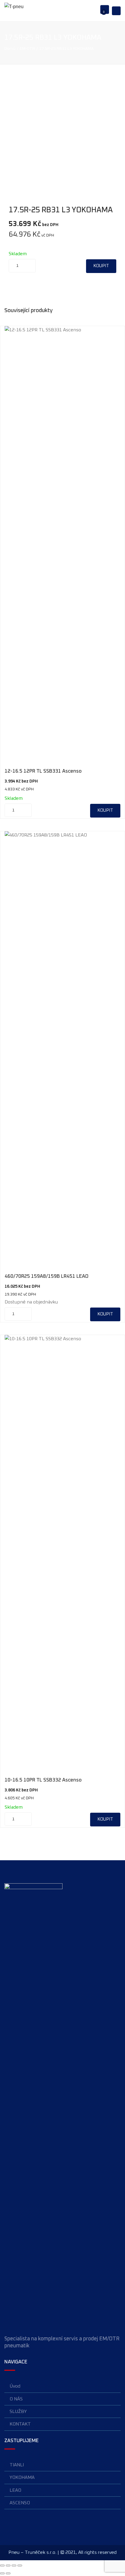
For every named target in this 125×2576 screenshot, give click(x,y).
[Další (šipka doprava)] (8, 2573)
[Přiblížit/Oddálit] (2, 2565)
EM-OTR (27, 49)
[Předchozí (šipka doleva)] (2, 2573)
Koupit (101, 266)
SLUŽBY (18, 2411)
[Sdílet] (14, 2565)
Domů (10, 49)
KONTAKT (20, 2424)
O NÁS (16, 2399)
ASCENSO (20, 2503)
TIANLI (17, 2465)
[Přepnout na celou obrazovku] (8, 2565)
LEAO (15, 2490)
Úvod (15, 2386)
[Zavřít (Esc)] (20, 2565)
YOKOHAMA (22, 2477)
